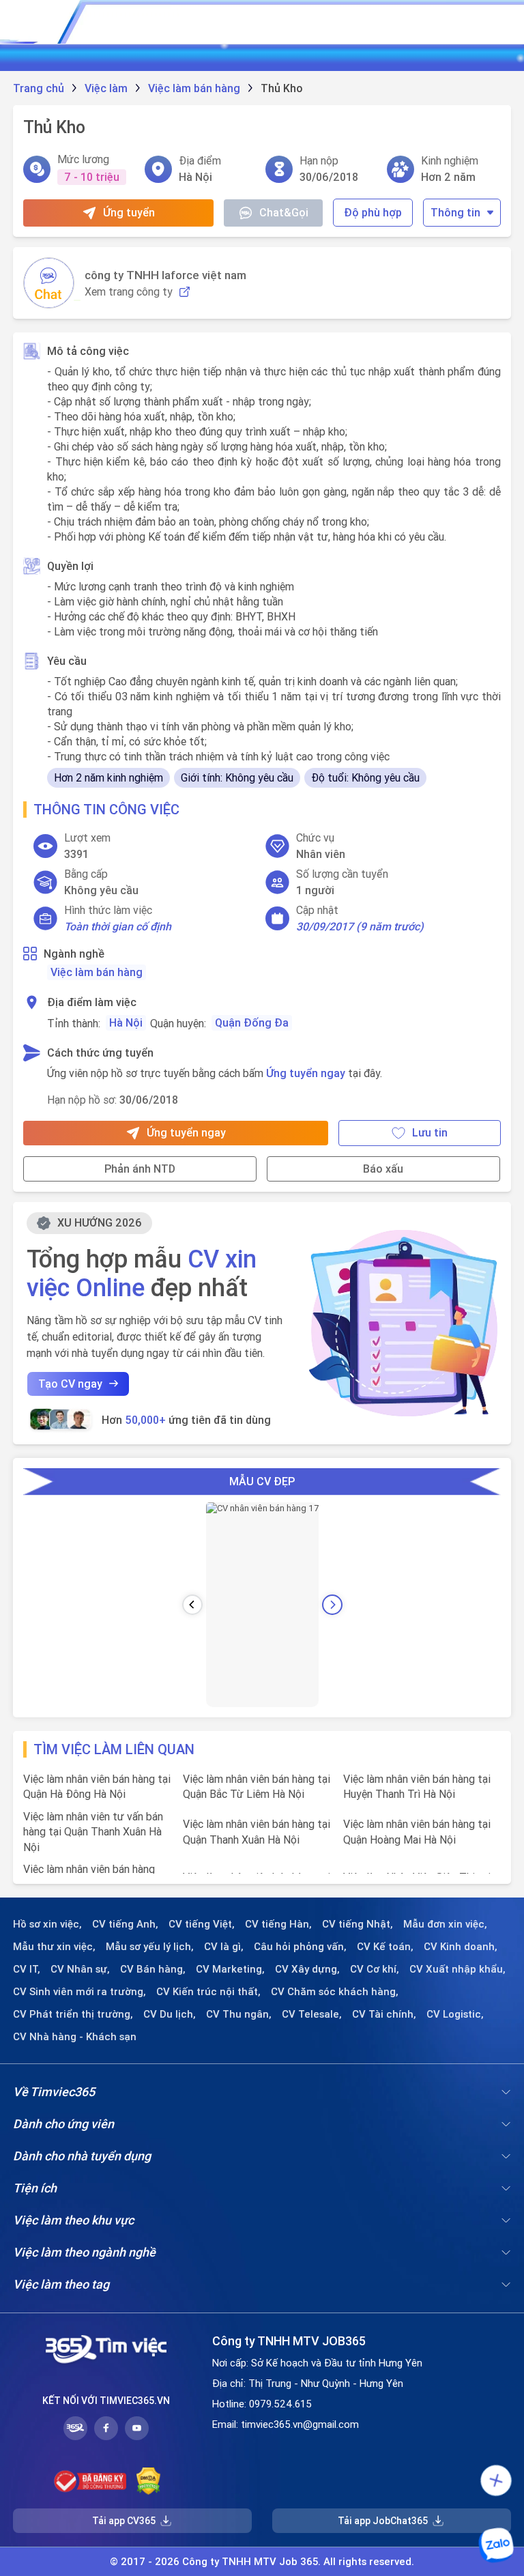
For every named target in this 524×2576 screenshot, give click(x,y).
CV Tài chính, (384, 2014)
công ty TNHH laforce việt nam (165, 275)
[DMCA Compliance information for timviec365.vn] (148, 2481)
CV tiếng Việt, (202, 1924)
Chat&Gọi (284, 212)
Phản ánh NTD (140, 1169)
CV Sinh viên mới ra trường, (79, 1992)
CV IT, (27, 1969)
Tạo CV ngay (70, 1384)
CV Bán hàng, (153, 1969)
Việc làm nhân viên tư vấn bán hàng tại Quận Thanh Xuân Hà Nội (93, 1832)
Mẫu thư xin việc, (54, 1947)
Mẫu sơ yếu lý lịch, (150, 1947)
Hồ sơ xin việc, (47, 1924)
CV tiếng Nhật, (358, 1924)
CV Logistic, (455, 2014)
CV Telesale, (312, 2014)
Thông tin (455, 212)
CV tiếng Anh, (125, 1924)
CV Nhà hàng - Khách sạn (75, 2037)
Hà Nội (126, 1022)
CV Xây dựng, (307, 1969)
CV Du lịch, (170, 2014)
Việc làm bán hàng (97, 972)
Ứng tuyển (129, 212)
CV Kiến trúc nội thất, (208, 1992)
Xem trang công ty (129, 292)
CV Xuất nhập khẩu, (457, 1969)
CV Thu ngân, (239, 2014)
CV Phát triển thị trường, (73, 2014)
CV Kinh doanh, (461, 1947)
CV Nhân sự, (80, 1969)
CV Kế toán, (385, 1947)
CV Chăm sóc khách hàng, (335, 1992)
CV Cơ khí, (375, 1969)
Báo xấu (383, 1169)
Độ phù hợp (373, 212)
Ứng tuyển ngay (306, 1073)
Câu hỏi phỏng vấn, (300, 1947)
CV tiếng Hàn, (278, 1924)
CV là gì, (224, 1947)
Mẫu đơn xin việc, (445, 1924)
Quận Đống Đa (252, 1022)
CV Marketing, (230, 1969)
